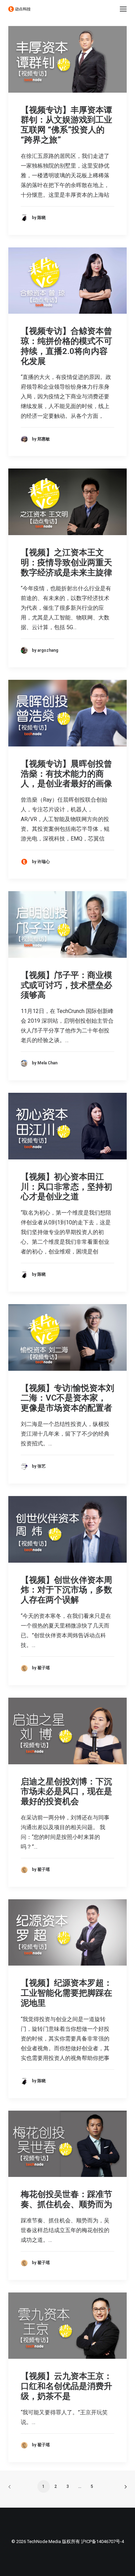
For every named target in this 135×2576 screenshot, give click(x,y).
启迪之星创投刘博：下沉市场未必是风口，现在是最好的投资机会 (66, 1792)
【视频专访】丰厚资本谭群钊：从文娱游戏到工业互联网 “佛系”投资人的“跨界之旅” (66, 125)
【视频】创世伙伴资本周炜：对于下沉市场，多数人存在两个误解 (66, 1590)
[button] (123, 9)
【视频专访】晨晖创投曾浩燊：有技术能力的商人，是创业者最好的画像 (66, 774)
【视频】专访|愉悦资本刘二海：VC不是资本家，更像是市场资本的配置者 (67, 1398)
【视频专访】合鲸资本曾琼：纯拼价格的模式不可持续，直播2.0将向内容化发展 (66, 346)
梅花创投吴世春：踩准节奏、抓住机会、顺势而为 (66, 2199)
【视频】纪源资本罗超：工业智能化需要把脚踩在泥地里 (66, 1993)
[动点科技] (19, 9)
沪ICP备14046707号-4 (102, 2541)
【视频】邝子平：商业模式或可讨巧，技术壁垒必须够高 (66, 985)
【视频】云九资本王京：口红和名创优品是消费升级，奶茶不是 (66, 2386)
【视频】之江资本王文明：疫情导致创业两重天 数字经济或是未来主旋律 (66, 563)
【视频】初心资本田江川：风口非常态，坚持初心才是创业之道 (66, 1187)
